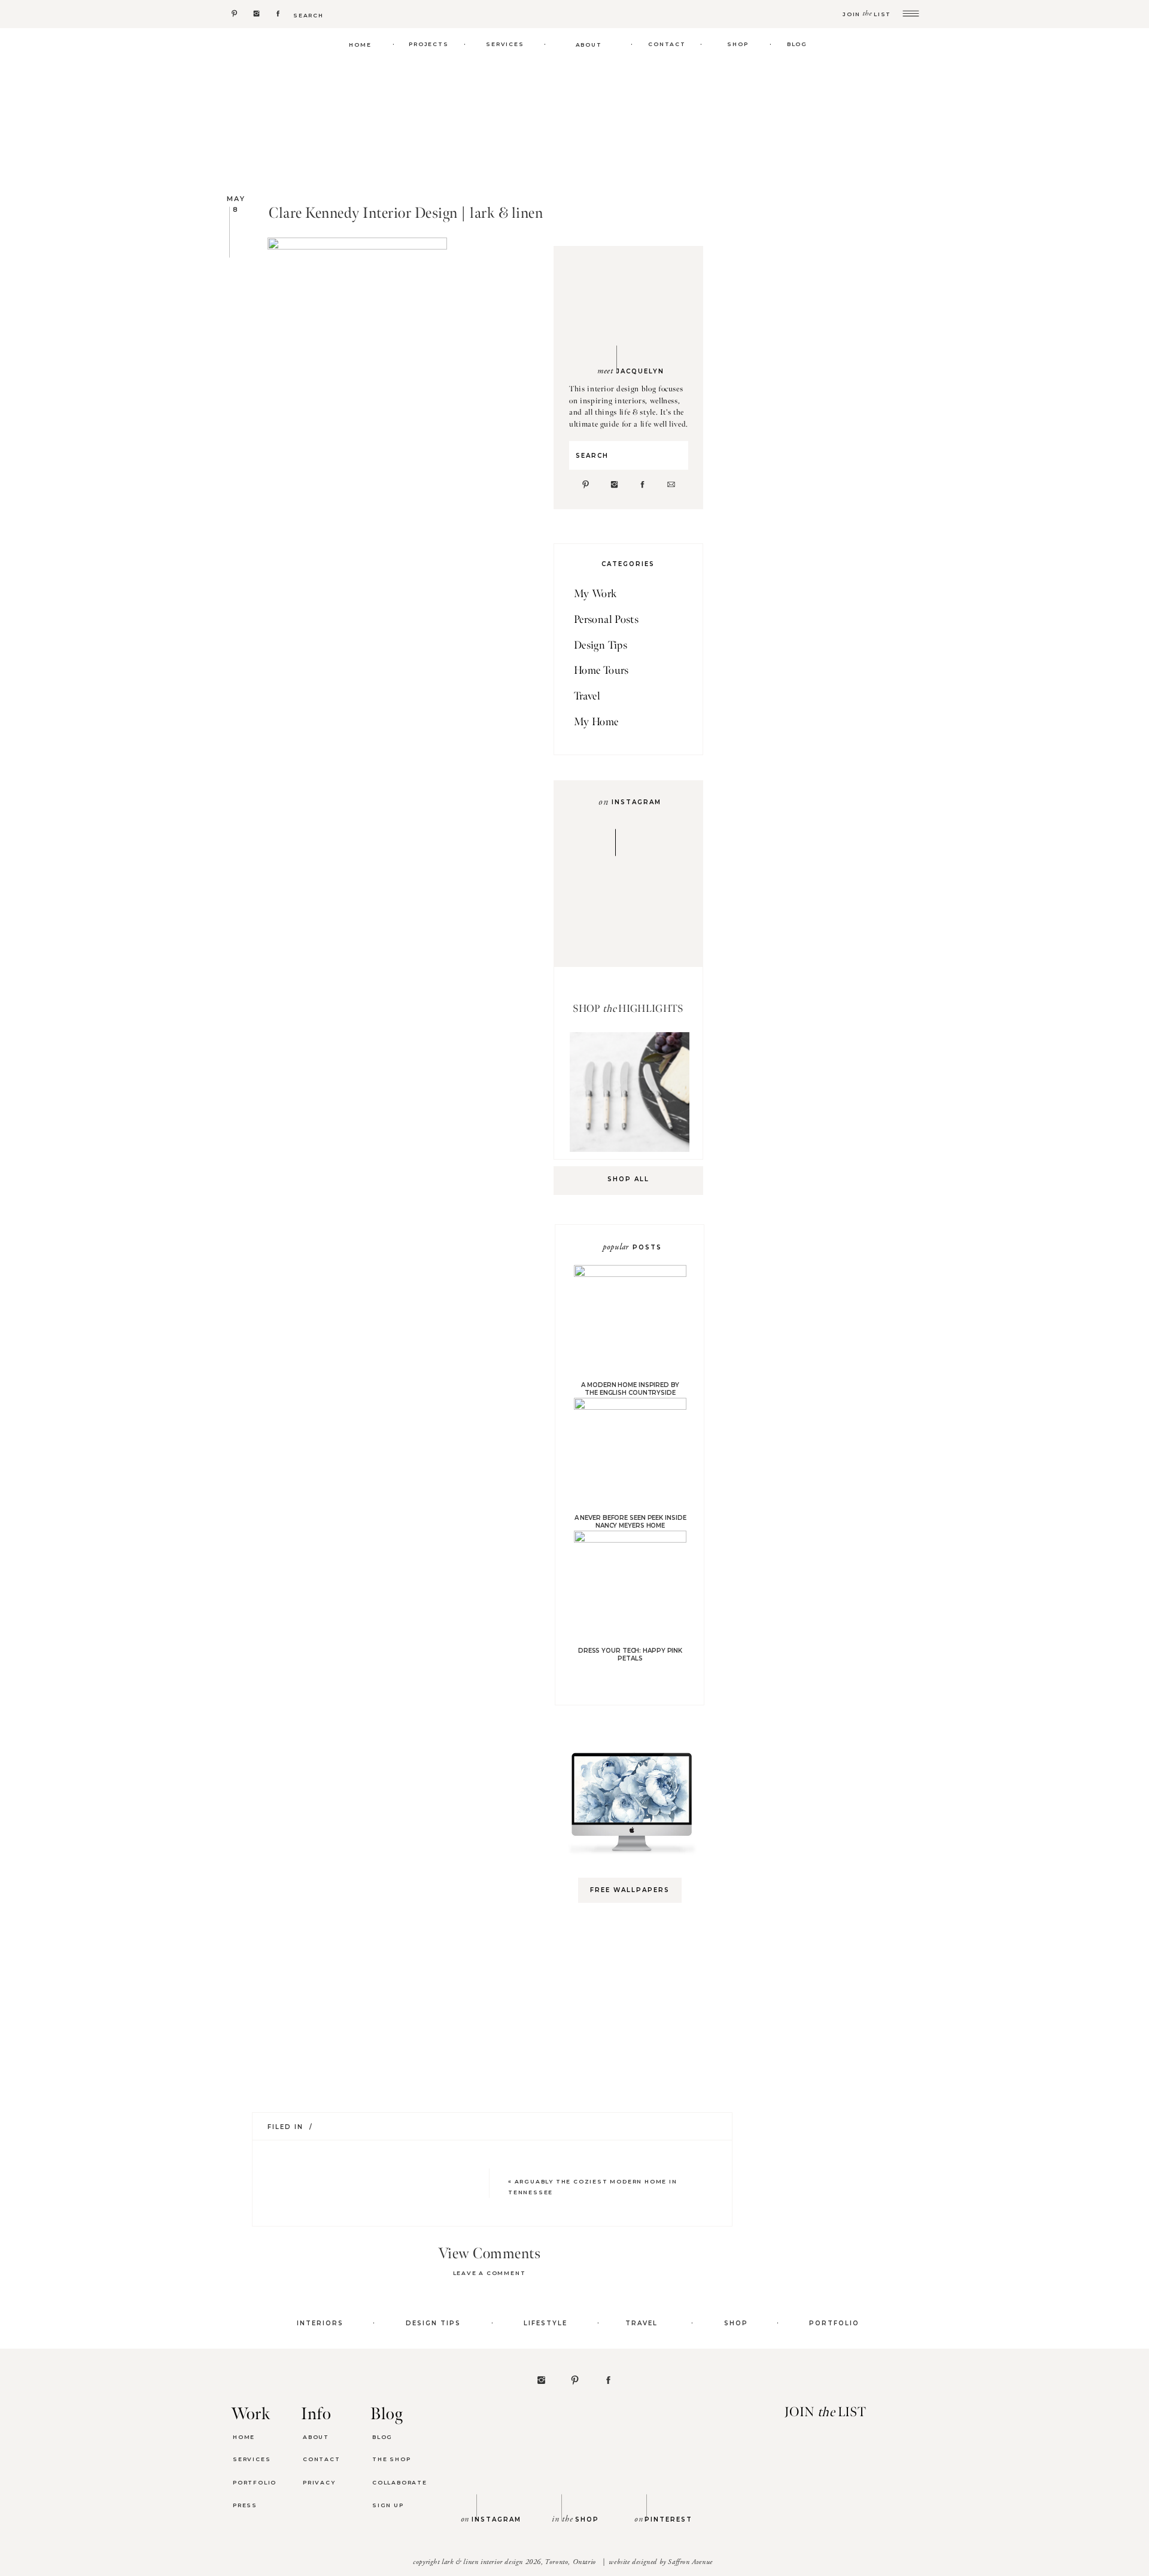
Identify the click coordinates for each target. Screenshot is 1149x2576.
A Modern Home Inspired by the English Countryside (630, 1389)
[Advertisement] (636, 2101)
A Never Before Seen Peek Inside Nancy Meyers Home (630, 1522)
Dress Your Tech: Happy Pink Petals (630, 1655)
